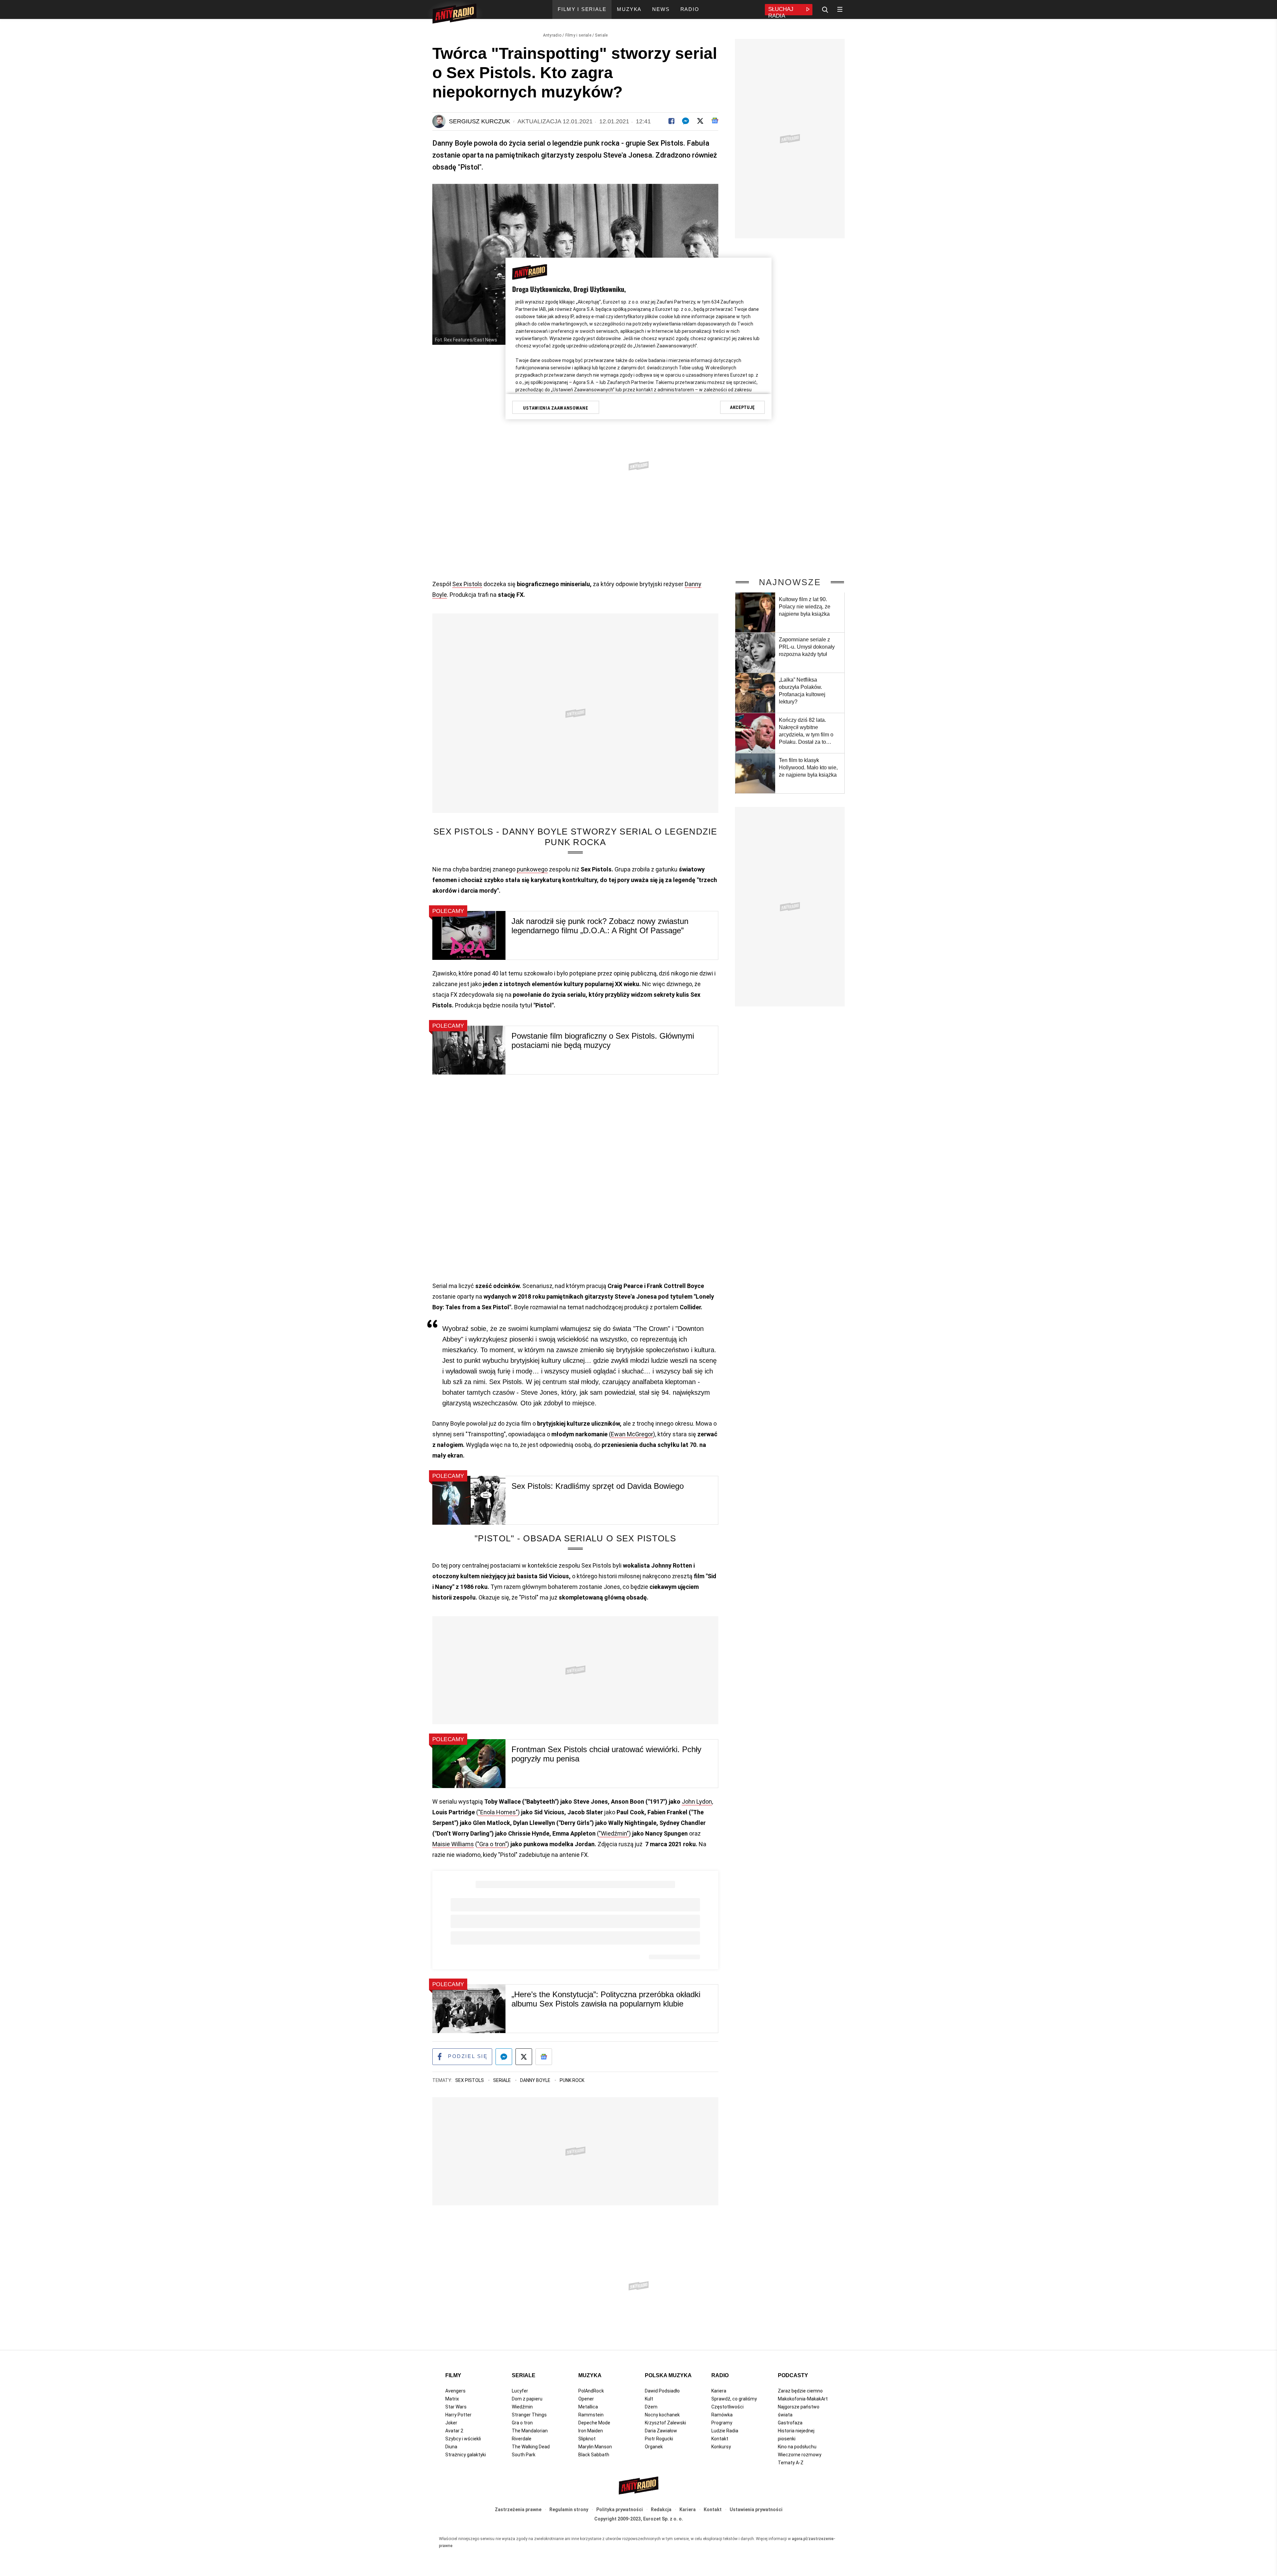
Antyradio (552, 35)
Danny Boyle (536, 2080)
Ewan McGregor (632, 1434)
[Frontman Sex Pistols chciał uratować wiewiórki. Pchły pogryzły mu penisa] (469, 1764)
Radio (720, 2375)
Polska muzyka (668, 2375)
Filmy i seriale (578, 35)
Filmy (453, 2375)
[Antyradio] (454, 15)
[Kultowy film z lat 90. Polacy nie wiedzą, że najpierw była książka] (755, 612)
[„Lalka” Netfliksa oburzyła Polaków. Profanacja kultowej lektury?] (755, 693)
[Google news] (715, 121)
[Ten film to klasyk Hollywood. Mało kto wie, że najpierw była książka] (755, 773)
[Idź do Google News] (544, 2057)
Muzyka (590, 2375)
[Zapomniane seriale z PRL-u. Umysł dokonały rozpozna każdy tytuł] (755, 653)
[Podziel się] (671, 121)
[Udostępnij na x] (524, 2057)
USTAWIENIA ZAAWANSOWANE (556, 408)
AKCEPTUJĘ (742, 407)
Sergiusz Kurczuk (480, 121)
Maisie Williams (453, 1844)
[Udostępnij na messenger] (504, 2057)
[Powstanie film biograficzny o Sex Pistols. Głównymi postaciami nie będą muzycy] (469, 1050)
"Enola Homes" (498, 1812)
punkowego (532, 869)
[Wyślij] (686, 121)
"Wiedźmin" (614, 1833)
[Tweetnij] (700, 121)
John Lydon (697, 1802)
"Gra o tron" (492, 1844)
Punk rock (572, 2080)
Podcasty (793, 2375)
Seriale (601, 35)
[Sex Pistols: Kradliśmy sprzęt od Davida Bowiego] (469, 1500)
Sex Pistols (467, 584)
